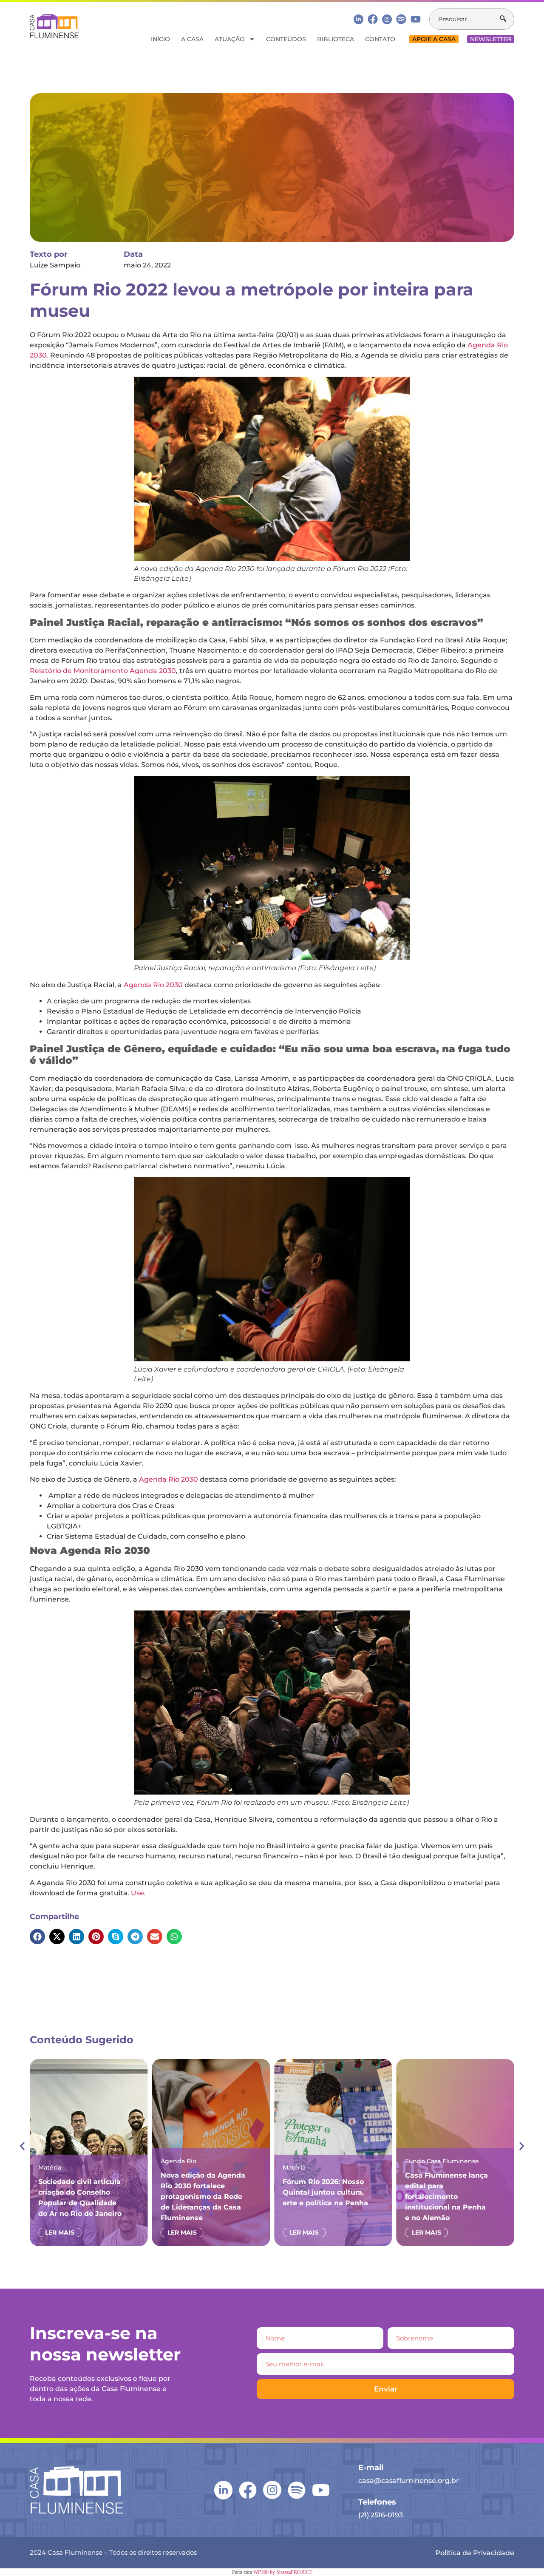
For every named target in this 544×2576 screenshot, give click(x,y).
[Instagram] (387, 19)
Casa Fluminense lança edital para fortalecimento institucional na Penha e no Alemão (384, 2197)
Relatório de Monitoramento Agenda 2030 (103, 671)
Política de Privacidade (475, 2553)
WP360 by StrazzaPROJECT (283, 2572)
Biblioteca (336, 39)
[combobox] (465, 19)
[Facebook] (373, 19)
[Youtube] (416, 19)
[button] (37, 1937)
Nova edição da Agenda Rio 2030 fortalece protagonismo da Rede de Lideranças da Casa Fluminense (140, 2197)
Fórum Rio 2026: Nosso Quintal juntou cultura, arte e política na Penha (262, 2192)
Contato (380, 39)
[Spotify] (401, 19)
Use (137, 1893)
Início (160, 39)
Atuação (230, 39)
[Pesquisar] (507, 19)
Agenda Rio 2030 (153, 985)
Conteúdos (286, 39)
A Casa (192, 39)
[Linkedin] (358, 19)
